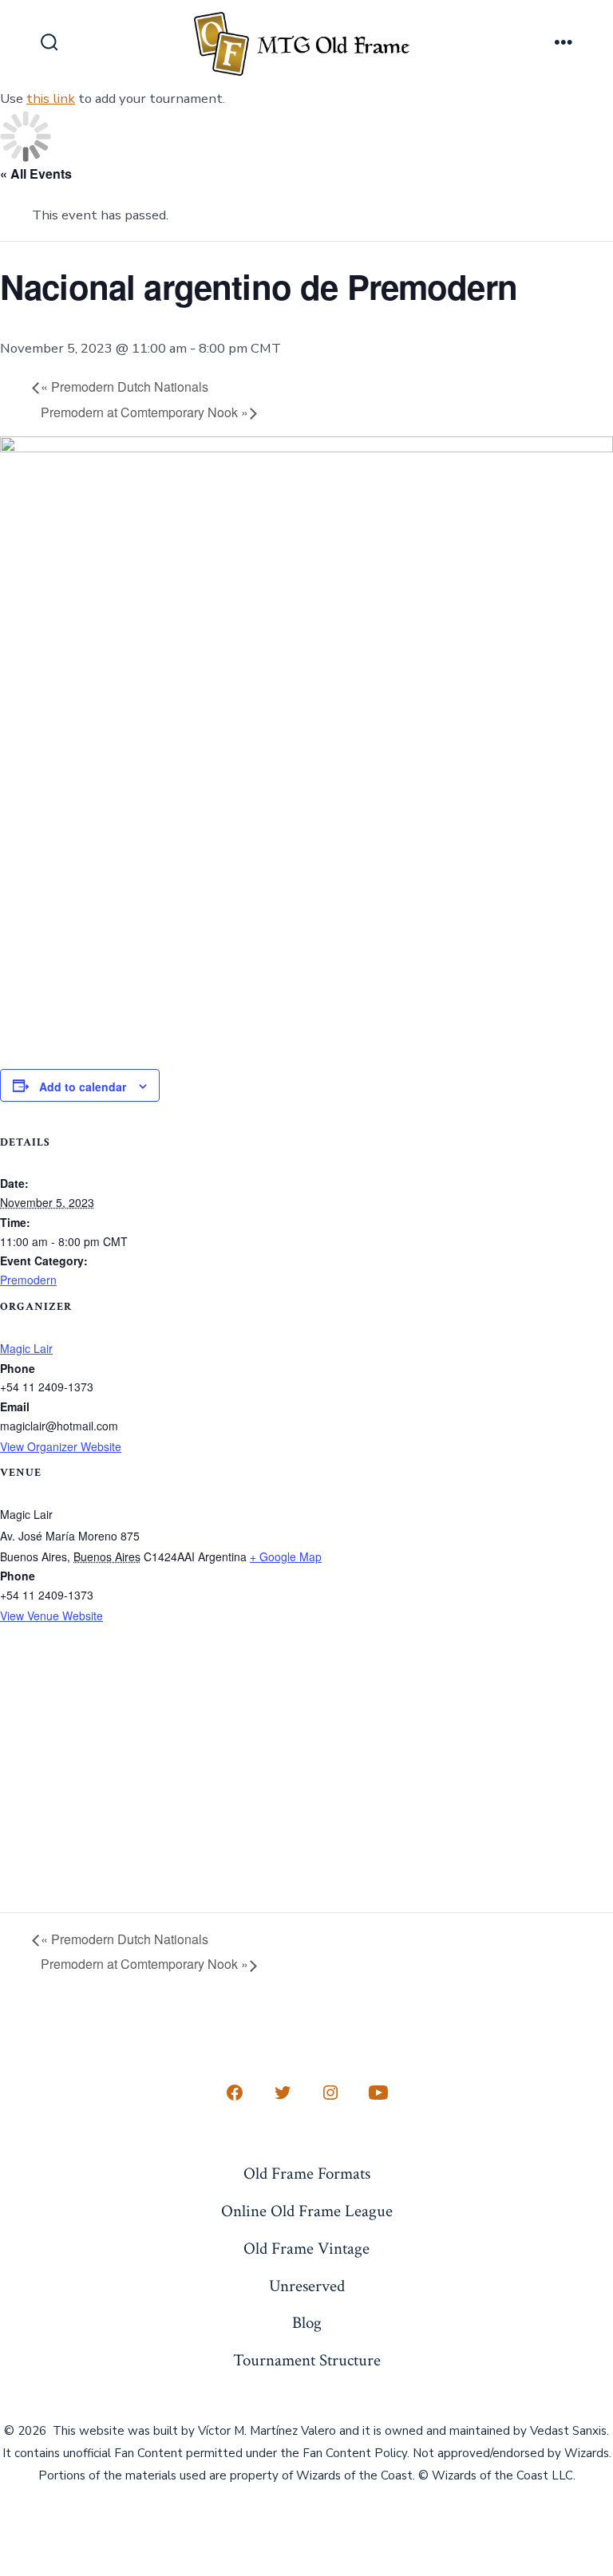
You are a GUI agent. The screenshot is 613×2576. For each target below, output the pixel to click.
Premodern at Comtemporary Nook (144, 412)
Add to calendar (83, 1087)
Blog (307, 2323)
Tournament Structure (307, 2360)
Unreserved (307, 2286)
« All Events (36, 174)
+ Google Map (286, 1556)
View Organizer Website (61, 1446)
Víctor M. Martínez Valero (267, 2431)
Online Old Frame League (307, 2211)
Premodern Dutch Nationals (125, 387)
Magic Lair (26, 1348)
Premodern (28, 1280)
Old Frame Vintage (306, 2249)
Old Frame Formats (307, 2174)
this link (51, 99)
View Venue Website (51, 1615)
